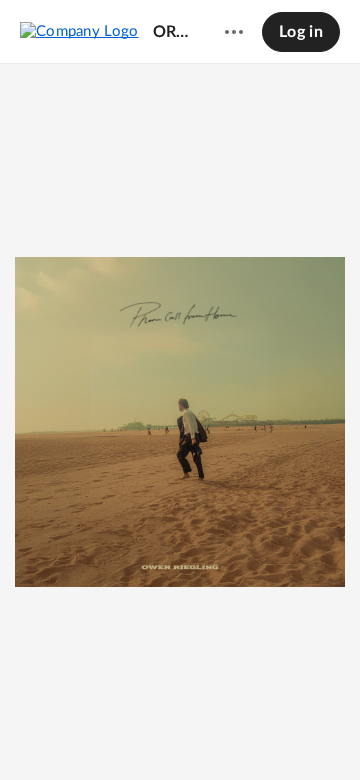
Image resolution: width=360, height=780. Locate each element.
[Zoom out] (109, 731)
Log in (301, 32)
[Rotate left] (217, 731)
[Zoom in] (177, 731)
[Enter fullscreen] (253, 731)
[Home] (79, 31)
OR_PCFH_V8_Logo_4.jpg (173, 32)
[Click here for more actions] (234, 32)
